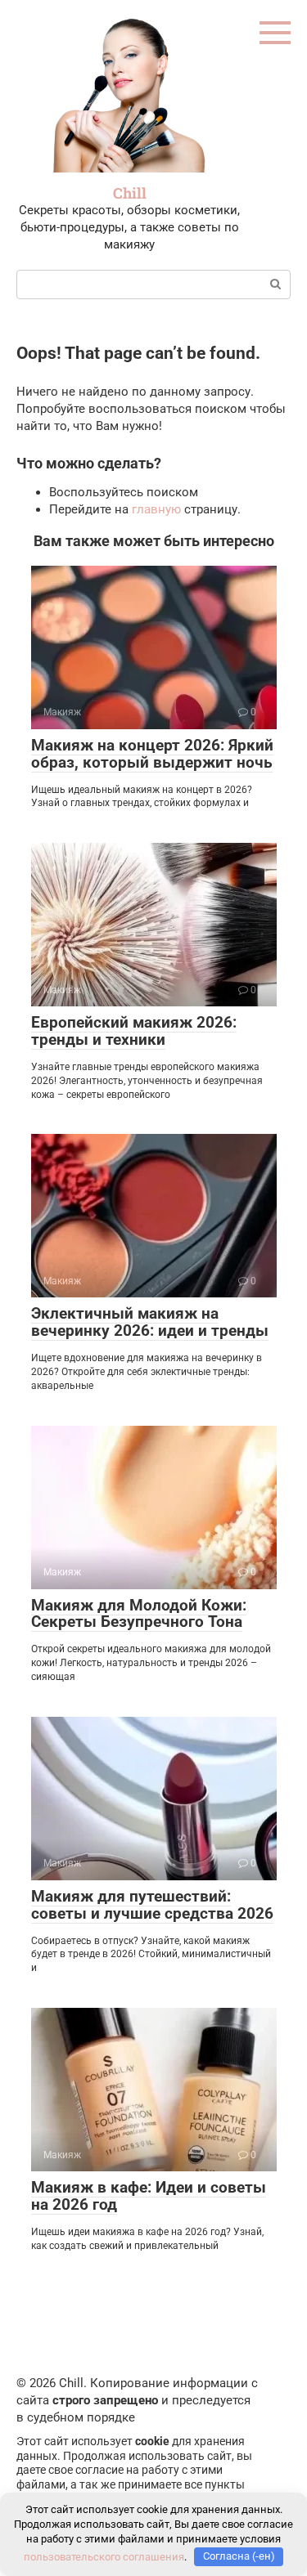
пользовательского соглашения (104, 2556)
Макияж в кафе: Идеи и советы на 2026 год (149, 2196)
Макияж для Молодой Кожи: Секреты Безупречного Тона (139, 1614)
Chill (130, 193)
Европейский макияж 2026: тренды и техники (134, 1031)
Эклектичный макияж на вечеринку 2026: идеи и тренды (150, 1322)
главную (156, 509)
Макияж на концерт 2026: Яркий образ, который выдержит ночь (152, 754)
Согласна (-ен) (239, 2556)
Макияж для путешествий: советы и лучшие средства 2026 (152, 1905)
